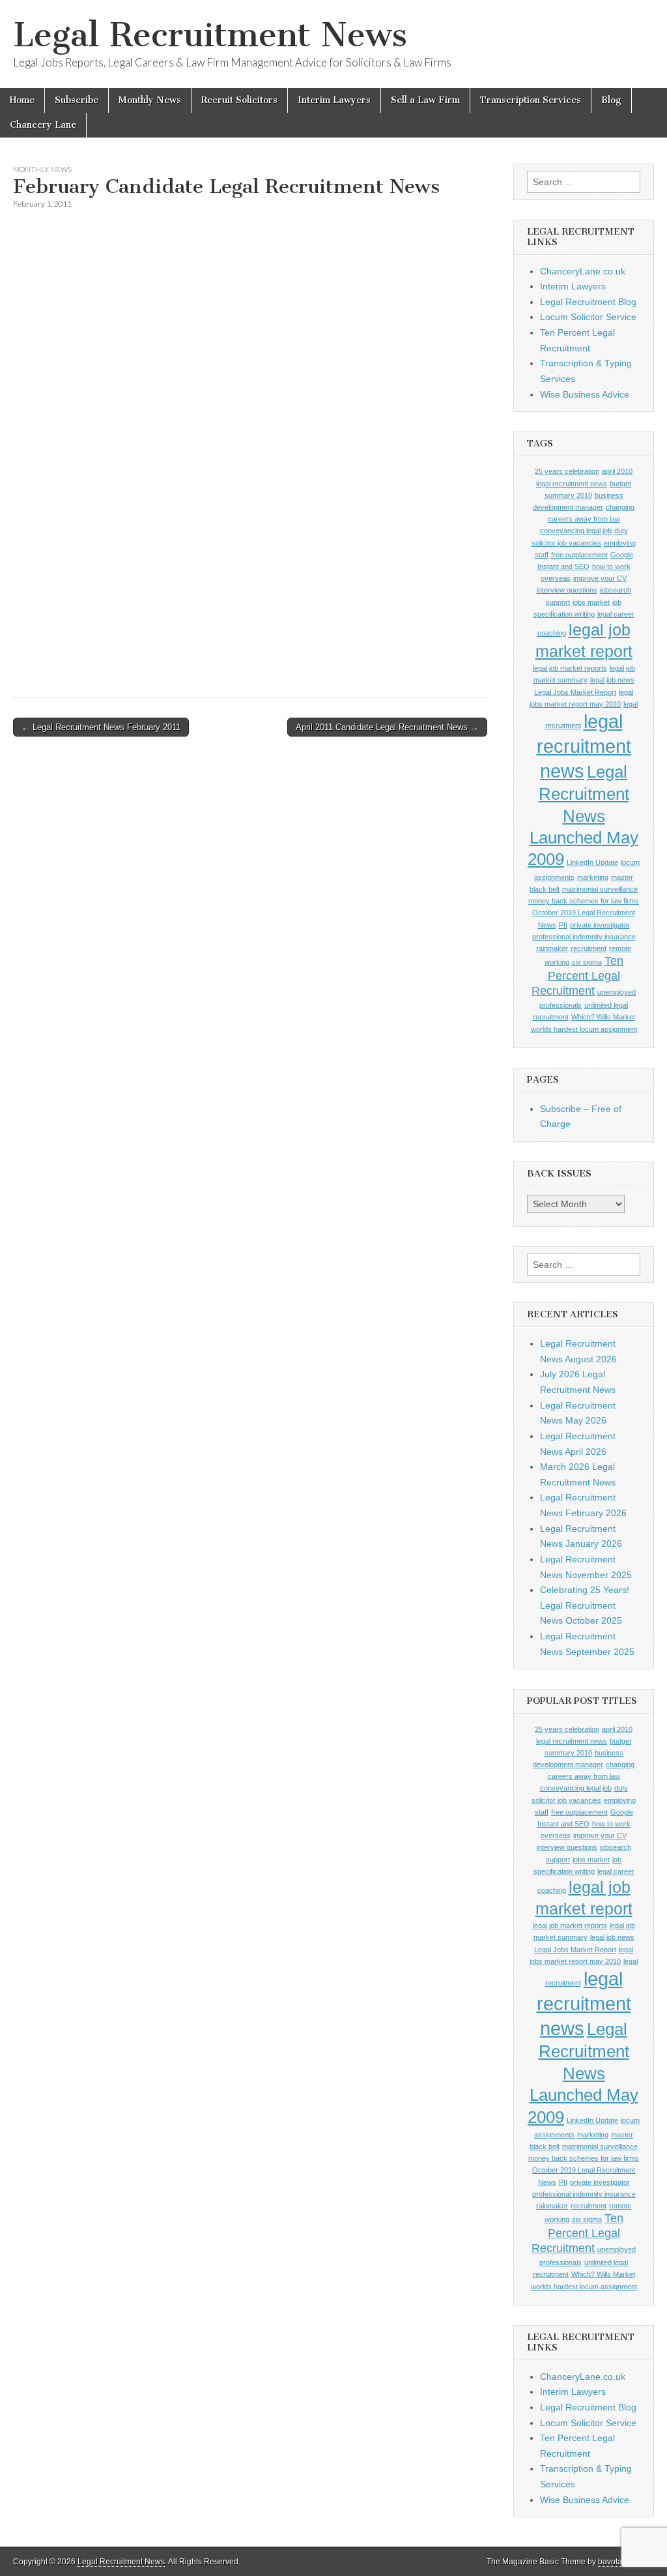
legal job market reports (570, 668)
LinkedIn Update (592, 862)
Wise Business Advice (585, 394)
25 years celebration (567, 471)
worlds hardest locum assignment (584, 1029)
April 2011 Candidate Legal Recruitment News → (387, 727)
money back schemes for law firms (584, 901)
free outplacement (579, 555)
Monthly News (150, 100)
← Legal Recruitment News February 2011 (101, 727)
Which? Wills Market (603, 1017)
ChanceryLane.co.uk (583, 271)
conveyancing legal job (576, 531)
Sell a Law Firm (425, 100)
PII (563, 925)
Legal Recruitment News (210, 35)
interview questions (567, 590)
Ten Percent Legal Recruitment (577, 976)
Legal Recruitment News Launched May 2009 (583, 815)
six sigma (587, 962)
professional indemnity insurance (584, 937)
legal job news (612, 680)
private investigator (600, 925)
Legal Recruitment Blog (588, 302)
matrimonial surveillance (600, 889)
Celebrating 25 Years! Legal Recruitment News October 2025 (585, 1605)
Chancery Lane (43, 125)
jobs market (591, 602)
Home (22, 100)
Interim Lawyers (334, 100)
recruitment (589, 948)
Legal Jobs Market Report (575, 692)
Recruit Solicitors (239, 100)
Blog (611, 100)
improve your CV (600, 578)
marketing (593, 877)
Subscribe (77, 100)
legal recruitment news (584, 746)
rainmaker (552, 948)
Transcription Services (531, 100)
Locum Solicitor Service (588, 317)
